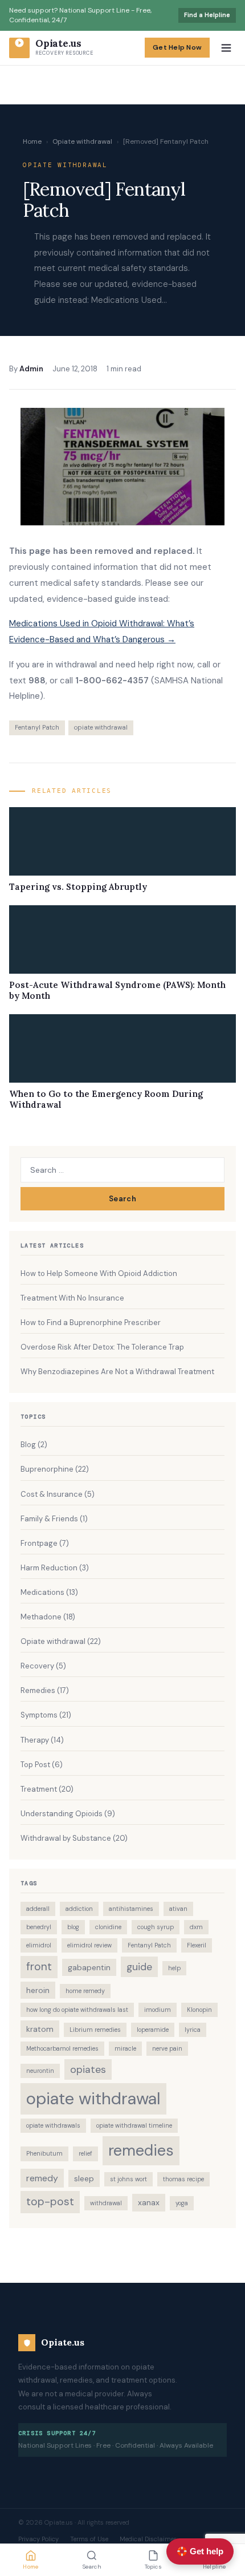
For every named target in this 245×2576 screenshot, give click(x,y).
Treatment (39, 1789)
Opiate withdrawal (82, 141)
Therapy (35, 1740)
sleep (84, 2178)
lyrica (193, 2030)
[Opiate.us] (19, 48)
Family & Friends (49, 1519)
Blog (28, 1445)
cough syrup (156, 1927)
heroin (38, 1990)
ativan (178, 1909)
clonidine (108, 1927)
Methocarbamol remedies (62, 2048)
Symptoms (39, 1715)
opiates (88, 2069)
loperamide (153, 2030)
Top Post (35, 1765)
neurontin (40, 2071)
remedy (42, 2178)
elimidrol (39, 1945)
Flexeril (197, 1945)
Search (122, 1199)
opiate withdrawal (101, 727)
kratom (40, 2029)
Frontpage (39, 1543)
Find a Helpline (207, 15)
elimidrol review (89, 1945)
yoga (182, 2203)
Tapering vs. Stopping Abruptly (78, 887)
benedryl (39, 1927)
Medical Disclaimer (148, 2539)
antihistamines (131, 1909)
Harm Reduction (49, 1568)
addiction (79, 1909)
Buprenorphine (47, 1469)
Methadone (41, 1617)
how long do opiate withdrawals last (77, 2010)
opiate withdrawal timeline (134, 2125)
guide (139, 1967)
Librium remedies (95, 2030)
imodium (158, 2010)
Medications (42, 1592)
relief (85, 2153)
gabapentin (89, 1967)
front (39, 1967)
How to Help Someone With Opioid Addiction (99, 1273)
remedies (141, 2150)
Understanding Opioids (62, 1814)
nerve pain (167, 2048)
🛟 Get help (200, 2551)
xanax (149, 2202)
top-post (50, 2202)
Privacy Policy (38, 2539)
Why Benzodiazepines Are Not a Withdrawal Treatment (117, 1372)
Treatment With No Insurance (72, 1298)
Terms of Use (89, 2539)
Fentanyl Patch (37, 727)
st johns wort (128, 2179)
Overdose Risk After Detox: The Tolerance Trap (102, 1347)
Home (32, 141)
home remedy (85, 1991)
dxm (196, 1927)
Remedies (38, 1690)
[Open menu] (226, 48)
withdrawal (106, 2203)
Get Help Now (177, 47)
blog (73, 1927)
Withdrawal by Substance (66, 1838)
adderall (38, 1909)
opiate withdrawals (53, 2125)
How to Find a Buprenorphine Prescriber (91, 1323)
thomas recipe (183, 2179)
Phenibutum (44, 2153)
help (174, 1968)
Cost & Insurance (52, 1494)
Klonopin (199, 2010)
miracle (125, 2048)
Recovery (37, 1666)
